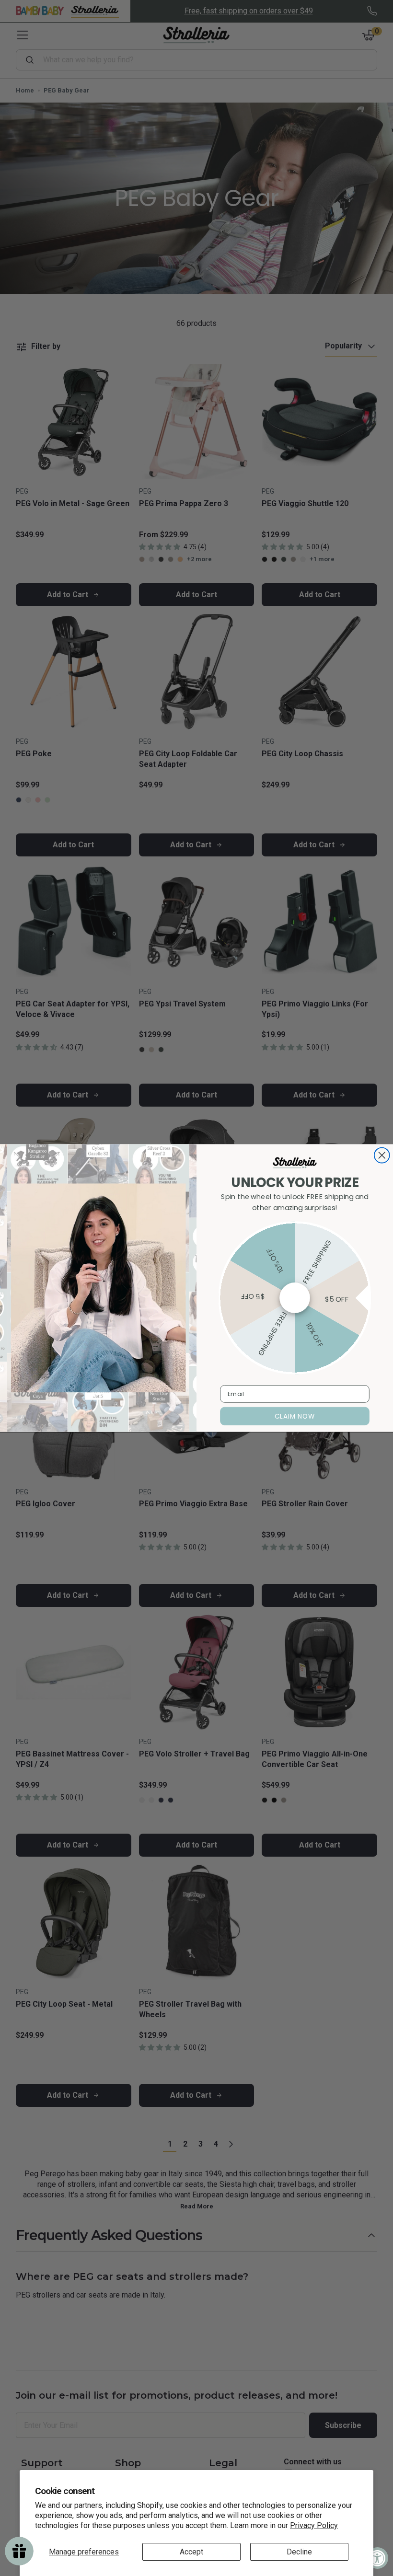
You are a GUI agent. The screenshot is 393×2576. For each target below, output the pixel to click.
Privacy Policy (314, 2525)
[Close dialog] (382, 1155)
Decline (299, 2552)
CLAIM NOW (295, 1416)
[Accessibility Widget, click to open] (377, 2558)
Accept (191, 2552)
